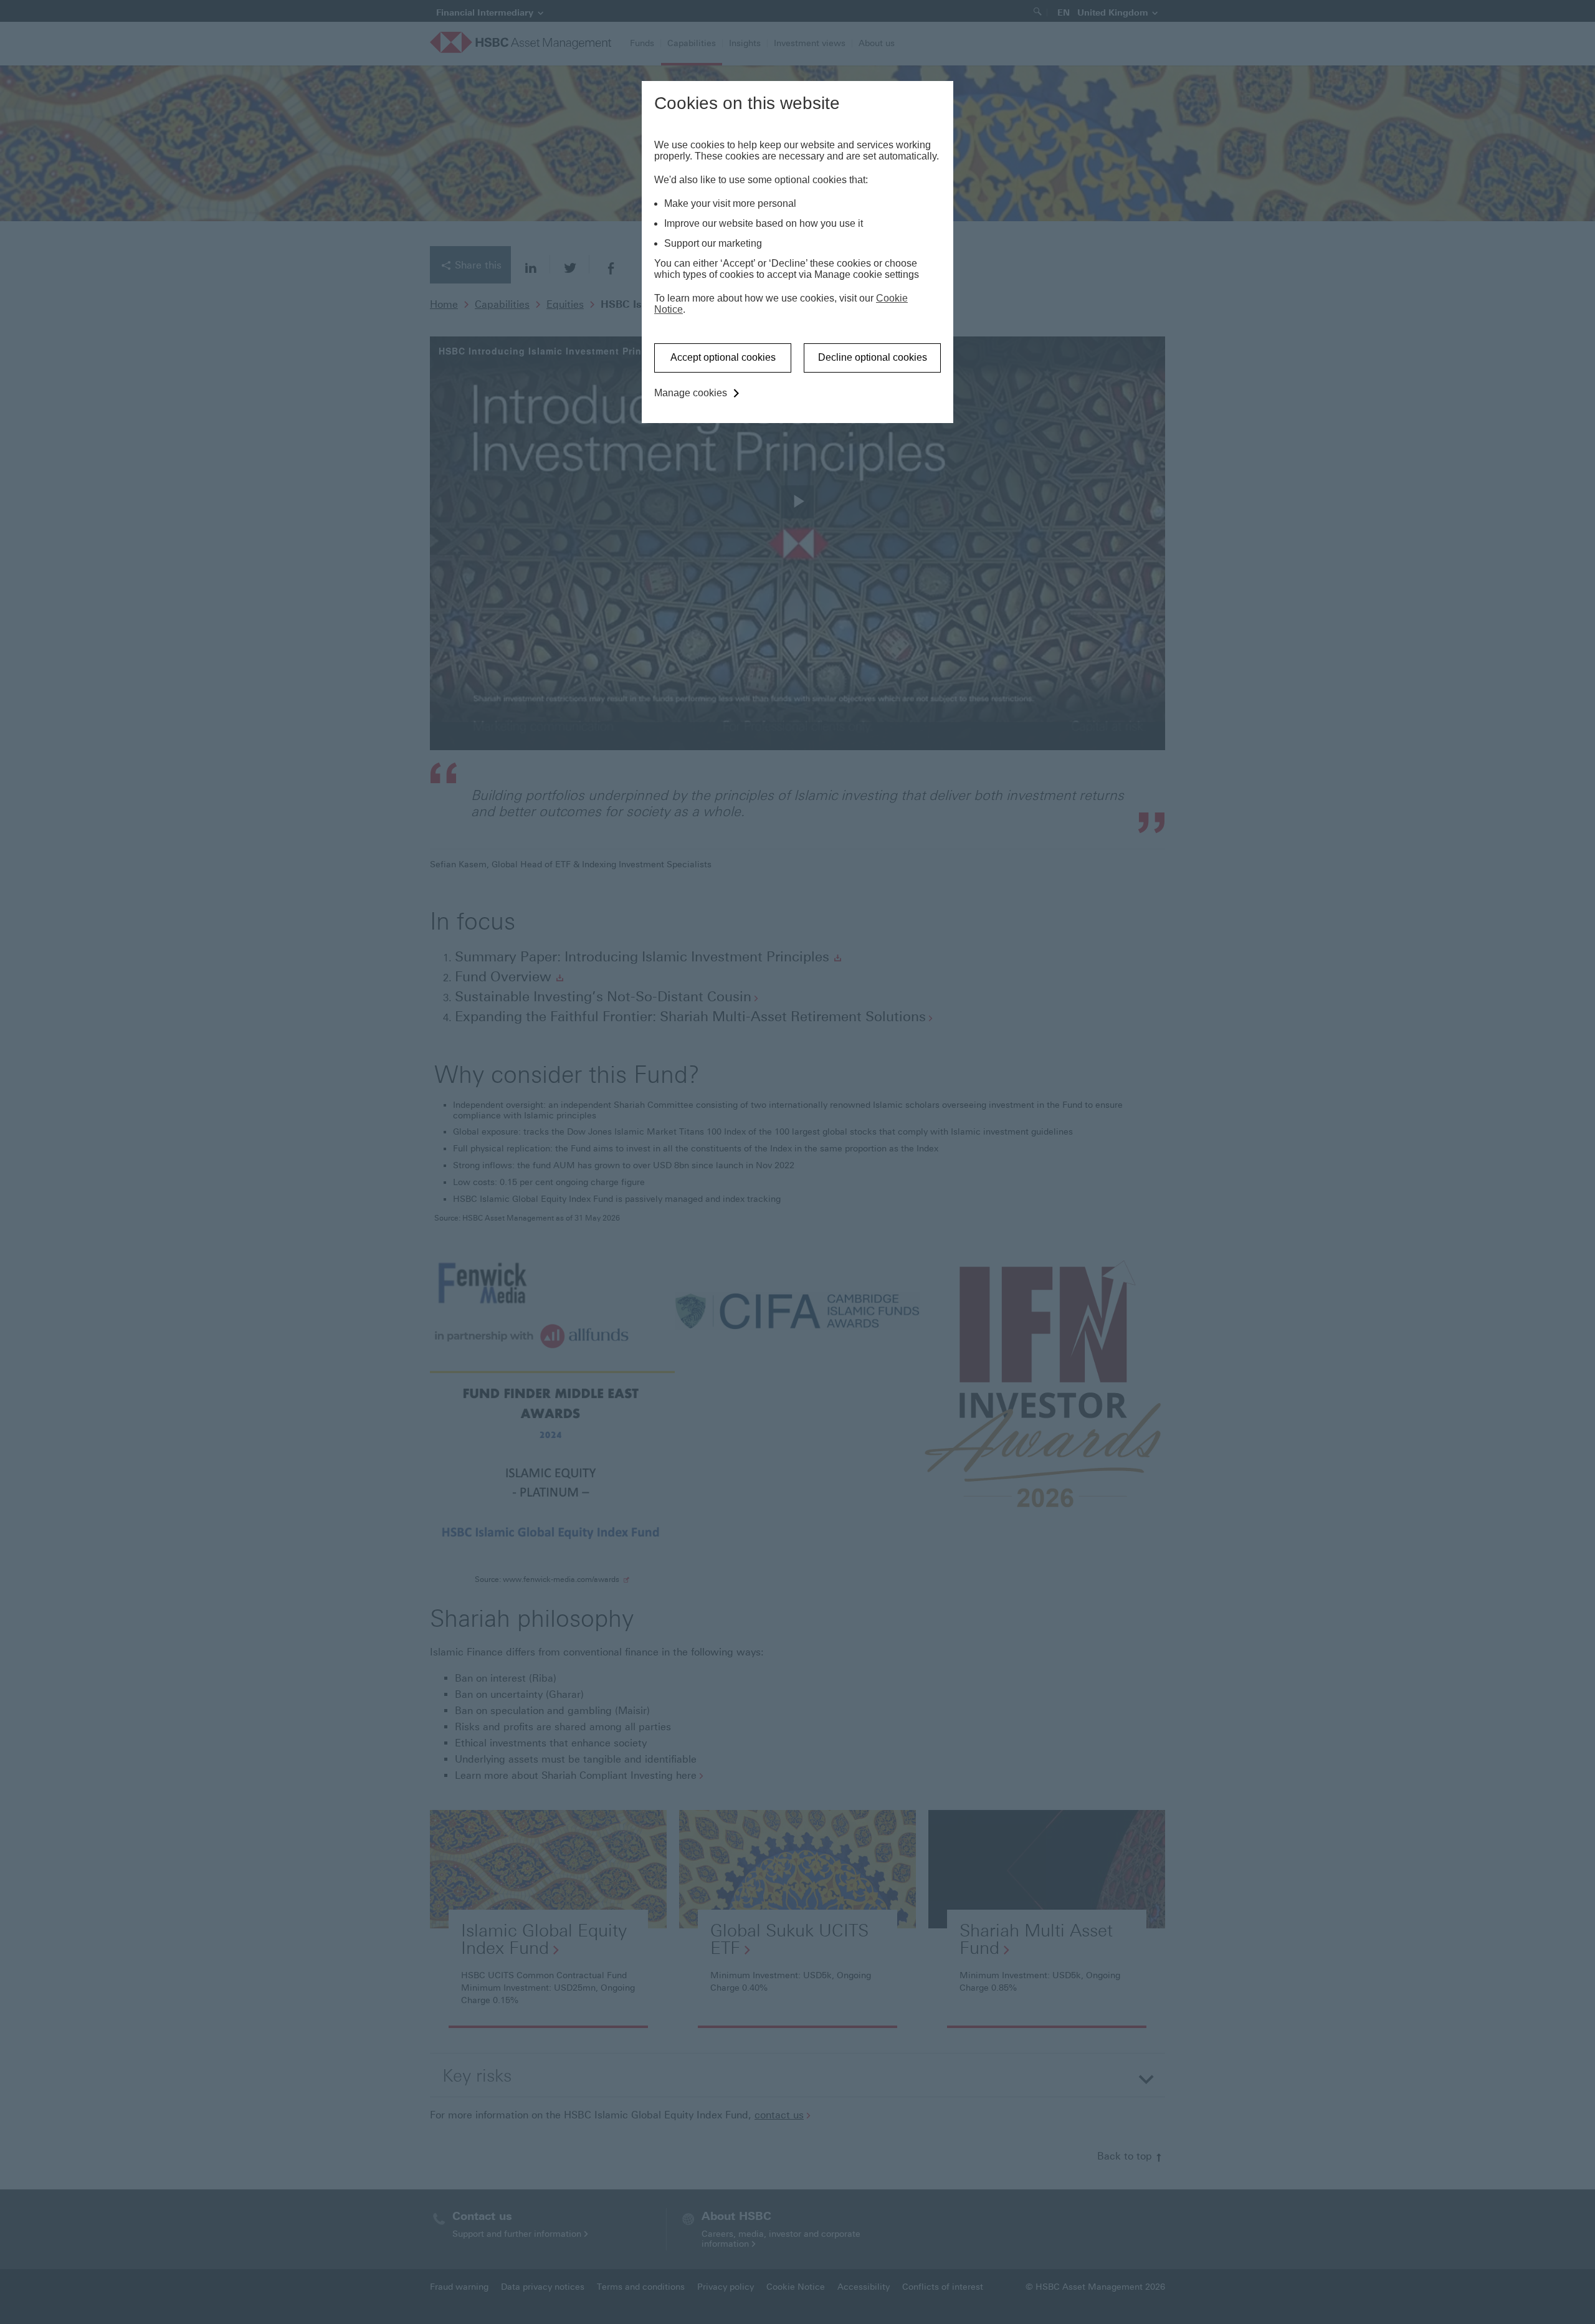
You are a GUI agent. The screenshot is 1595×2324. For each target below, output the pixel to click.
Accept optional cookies (723, 357)
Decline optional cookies (873, 357)
